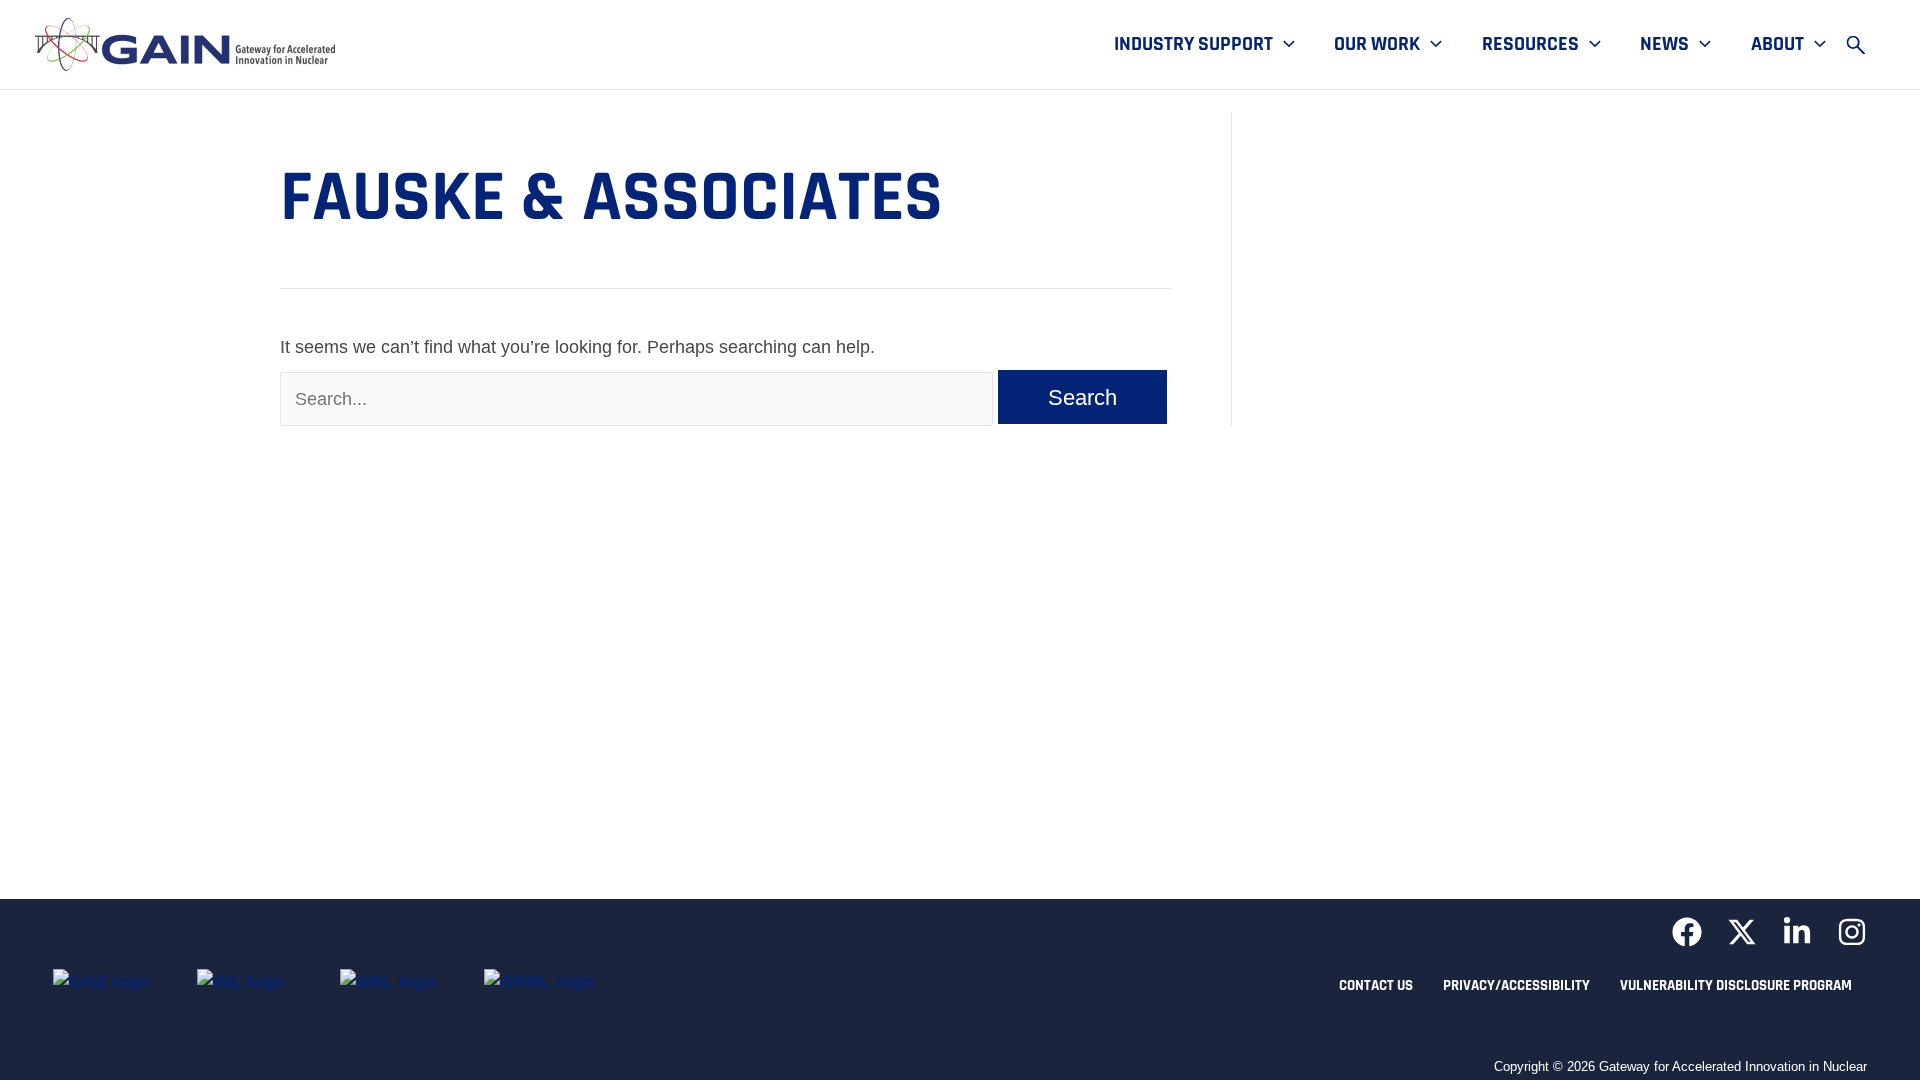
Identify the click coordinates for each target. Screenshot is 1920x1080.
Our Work (1377, 45)
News (1664, 45)
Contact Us (1376, 985)
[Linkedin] (1797, 932)
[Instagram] (1852, 932)
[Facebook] (1687, 932)
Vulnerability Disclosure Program (1736, 985)
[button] (1284, 45)
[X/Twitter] (1742, 932)
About (1777, 45)
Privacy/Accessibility (1516, 985)
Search (1865, 45)
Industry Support (1193, 45)
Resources (1530, 45)
